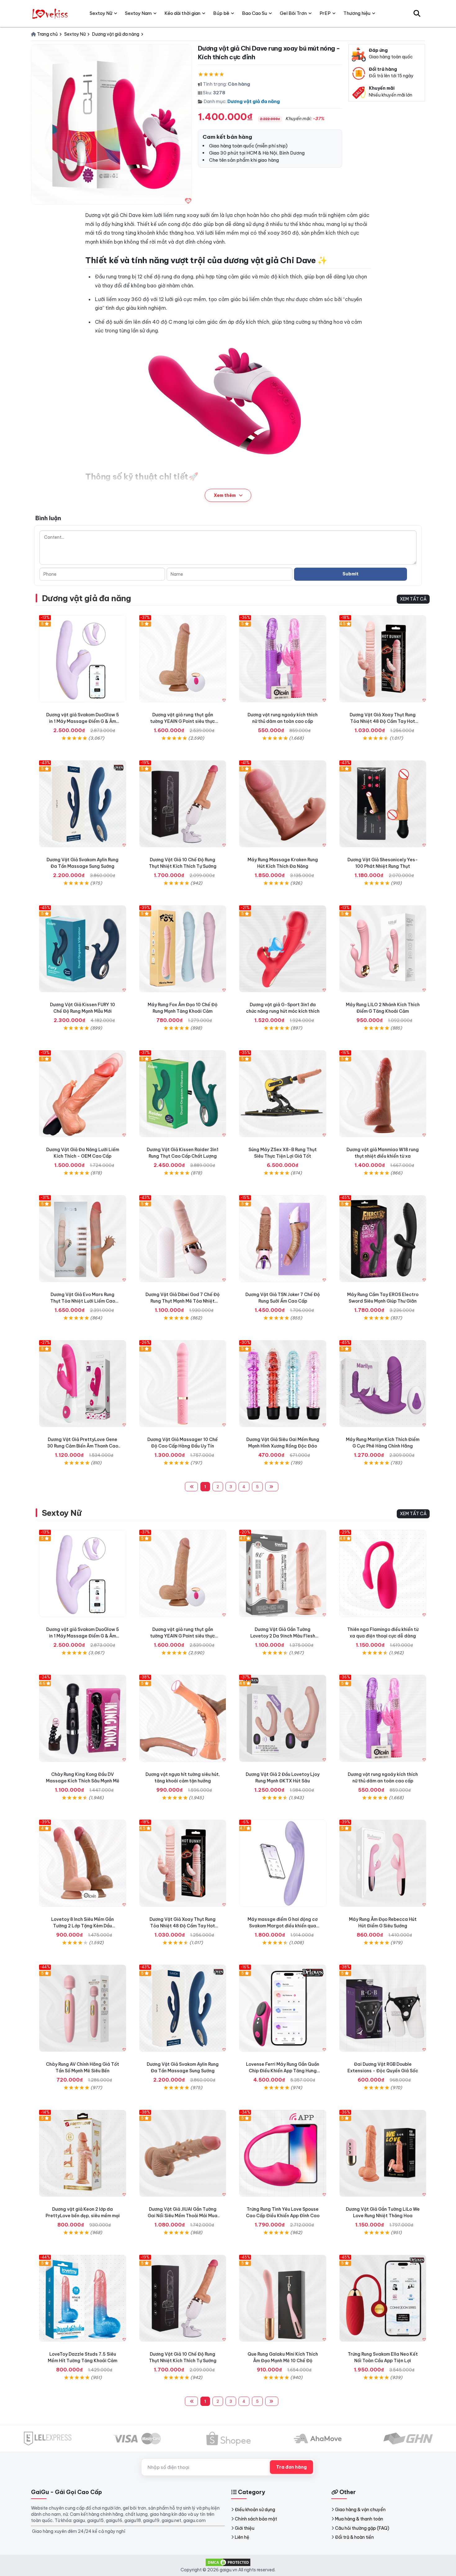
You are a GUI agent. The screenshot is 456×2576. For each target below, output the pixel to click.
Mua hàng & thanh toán (359, 2519)
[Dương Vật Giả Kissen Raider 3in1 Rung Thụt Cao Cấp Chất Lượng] (183, 1094)
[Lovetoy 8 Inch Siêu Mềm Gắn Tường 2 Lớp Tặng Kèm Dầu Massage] (83, 1863)
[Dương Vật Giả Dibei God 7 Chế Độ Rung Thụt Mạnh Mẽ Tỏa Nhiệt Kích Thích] (183, 1239)
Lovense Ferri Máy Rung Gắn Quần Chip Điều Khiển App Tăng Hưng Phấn (283, 2071)
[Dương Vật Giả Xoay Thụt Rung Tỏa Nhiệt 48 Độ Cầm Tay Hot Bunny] (383, 659)
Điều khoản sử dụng (255, 2510)
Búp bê (221, 13)
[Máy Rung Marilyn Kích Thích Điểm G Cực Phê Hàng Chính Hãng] (383, 1384)
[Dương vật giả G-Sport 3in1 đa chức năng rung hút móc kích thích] (283, 949)
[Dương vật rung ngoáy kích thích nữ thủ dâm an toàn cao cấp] (283, 659)
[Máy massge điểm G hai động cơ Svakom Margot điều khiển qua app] (283, 1863)
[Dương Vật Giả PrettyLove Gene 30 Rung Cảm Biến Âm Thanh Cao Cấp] (83, 1384)
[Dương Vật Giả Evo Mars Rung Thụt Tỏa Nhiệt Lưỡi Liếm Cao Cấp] (83, 1239)
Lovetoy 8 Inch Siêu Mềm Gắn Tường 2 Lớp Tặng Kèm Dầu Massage (83, 1926)
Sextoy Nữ (62, 1513)
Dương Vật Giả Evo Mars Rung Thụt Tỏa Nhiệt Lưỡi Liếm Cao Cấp (83, 1301)
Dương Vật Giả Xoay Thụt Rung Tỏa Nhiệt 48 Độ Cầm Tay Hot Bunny (383, 721)
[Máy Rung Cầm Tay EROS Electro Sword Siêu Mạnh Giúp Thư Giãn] (383, 1239)
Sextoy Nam (138, 13)
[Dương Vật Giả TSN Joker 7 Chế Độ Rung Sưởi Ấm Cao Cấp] (283, 1239)
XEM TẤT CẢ (413, 599)
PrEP (325, 13)
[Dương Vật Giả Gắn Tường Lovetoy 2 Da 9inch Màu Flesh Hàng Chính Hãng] (283, 1573)
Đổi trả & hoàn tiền (354, 2537)
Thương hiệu (357, 13)
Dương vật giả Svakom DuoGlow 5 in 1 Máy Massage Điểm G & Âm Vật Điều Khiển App (83, 721)
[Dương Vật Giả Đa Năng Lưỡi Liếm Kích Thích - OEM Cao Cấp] (83, 1094)
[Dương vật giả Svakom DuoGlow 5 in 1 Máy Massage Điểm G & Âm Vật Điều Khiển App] (83, 659)
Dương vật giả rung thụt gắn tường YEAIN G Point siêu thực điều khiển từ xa (183, 721)
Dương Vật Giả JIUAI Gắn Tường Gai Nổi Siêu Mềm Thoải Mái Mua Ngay (183, 2216)
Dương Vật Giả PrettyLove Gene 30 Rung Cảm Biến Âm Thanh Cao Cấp (83, 1446)
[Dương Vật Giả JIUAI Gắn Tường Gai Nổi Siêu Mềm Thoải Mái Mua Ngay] (183, 2153)
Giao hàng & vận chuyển (360, 2510)
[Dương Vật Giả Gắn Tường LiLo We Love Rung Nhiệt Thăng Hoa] (383, 2153)
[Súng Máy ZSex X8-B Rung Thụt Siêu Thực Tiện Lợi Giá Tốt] (283, 1094)
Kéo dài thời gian (182, 13)
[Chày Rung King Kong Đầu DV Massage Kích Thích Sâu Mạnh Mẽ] (83, 1718)
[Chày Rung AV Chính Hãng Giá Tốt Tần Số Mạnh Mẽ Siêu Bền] (83, 2008)
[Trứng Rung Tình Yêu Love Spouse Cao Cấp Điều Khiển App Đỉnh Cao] (283, 2153)
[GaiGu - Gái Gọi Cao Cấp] (51, 13)
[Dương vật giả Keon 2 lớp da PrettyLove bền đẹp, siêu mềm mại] (83, 2153)
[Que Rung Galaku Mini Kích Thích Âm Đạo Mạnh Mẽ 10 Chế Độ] (283, 2298)
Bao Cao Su (255, 13)
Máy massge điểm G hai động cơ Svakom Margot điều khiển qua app (283, 1926)
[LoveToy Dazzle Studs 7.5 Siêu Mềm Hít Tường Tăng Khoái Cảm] (83, 2298)
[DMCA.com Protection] (228, 2562)
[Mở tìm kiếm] (417, 13)
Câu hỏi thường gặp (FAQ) (362, 2528)
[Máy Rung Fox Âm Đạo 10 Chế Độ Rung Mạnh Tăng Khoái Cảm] (183, 949)
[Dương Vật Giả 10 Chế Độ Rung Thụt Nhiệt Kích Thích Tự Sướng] (183, 804)
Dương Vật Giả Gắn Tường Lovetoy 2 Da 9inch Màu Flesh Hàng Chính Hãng (283, 1636)
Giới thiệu (245, 2528)
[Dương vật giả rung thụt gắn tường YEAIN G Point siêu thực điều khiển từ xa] (183, 659)
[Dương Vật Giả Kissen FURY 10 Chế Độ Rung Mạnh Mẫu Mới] (83, 949)
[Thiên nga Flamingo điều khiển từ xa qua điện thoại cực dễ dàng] (383, 1573)
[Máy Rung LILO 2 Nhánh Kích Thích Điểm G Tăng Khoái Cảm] (383, 949)
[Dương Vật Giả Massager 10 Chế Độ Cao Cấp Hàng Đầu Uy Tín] (183, 1384)
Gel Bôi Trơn (293, 13)
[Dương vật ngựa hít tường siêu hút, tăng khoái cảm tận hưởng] (183, 1718)
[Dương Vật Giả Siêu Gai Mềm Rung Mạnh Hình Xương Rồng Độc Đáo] (283, 1384)
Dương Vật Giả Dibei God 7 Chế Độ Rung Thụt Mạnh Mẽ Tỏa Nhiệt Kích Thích (183, 1301)
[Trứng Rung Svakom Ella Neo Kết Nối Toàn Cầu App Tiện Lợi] (383, 2298)
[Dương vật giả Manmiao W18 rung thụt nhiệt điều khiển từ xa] (383, 1094)
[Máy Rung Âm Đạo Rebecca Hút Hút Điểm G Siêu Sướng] (383, 1863)
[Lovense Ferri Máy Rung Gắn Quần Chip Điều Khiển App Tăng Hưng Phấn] (283, 2008)
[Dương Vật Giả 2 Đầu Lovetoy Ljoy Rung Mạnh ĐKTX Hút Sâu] (283, 1718)
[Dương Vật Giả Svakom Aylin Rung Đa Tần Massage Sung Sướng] (83, 804)
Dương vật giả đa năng (254, 101)
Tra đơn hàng (291, 2467)
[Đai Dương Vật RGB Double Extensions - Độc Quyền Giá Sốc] (383, 2008)
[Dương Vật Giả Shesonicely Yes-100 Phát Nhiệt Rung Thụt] (383, 804)
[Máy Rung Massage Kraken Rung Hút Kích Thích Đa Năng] (283, 804)
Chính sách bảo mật (256, 2519)
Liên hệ (242, 2537)
